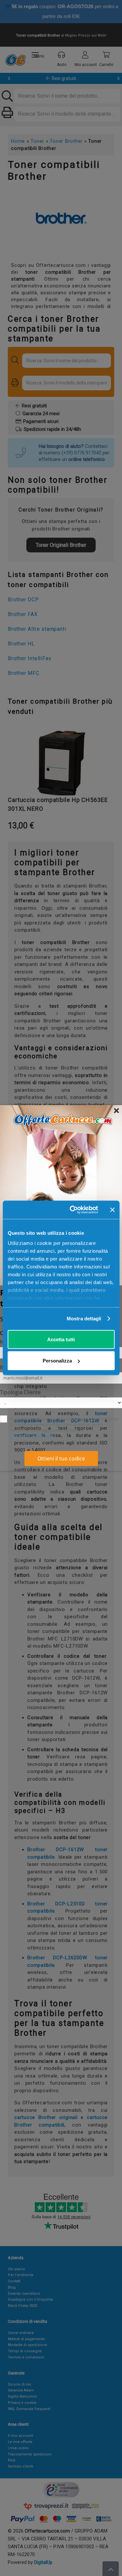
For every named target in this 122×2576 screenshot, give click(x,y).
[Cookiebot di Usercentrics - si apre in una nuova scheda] (73, 1210)
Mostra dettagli (84, 1319)
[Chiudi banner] (112, 1210)
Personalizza (57, 1361)
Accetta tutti (61, 1339)
